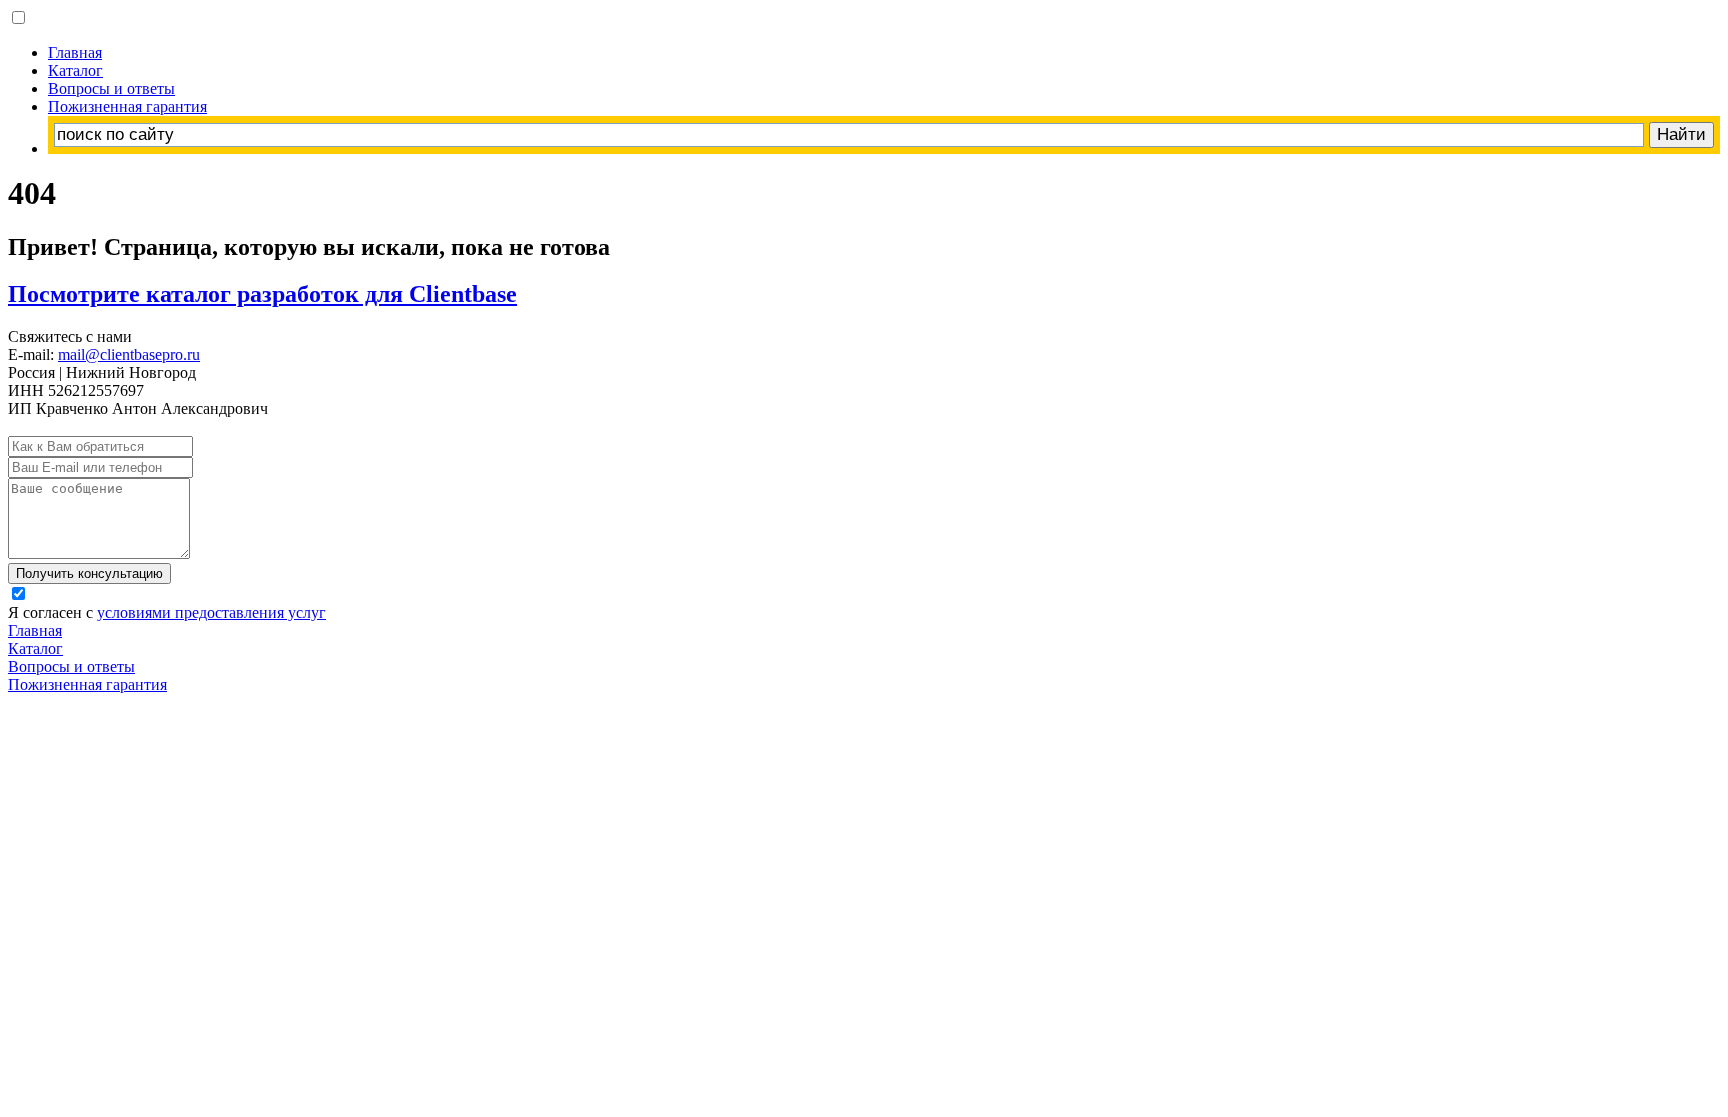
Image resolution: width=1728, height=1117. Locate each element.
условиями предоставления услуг (211, 612)
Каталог (75, 70)
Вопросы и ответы (111, 88)
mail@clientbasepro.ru (129, 354)
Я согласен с (167, 612)
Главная (75, 52)
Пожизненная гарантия (127, 106)
